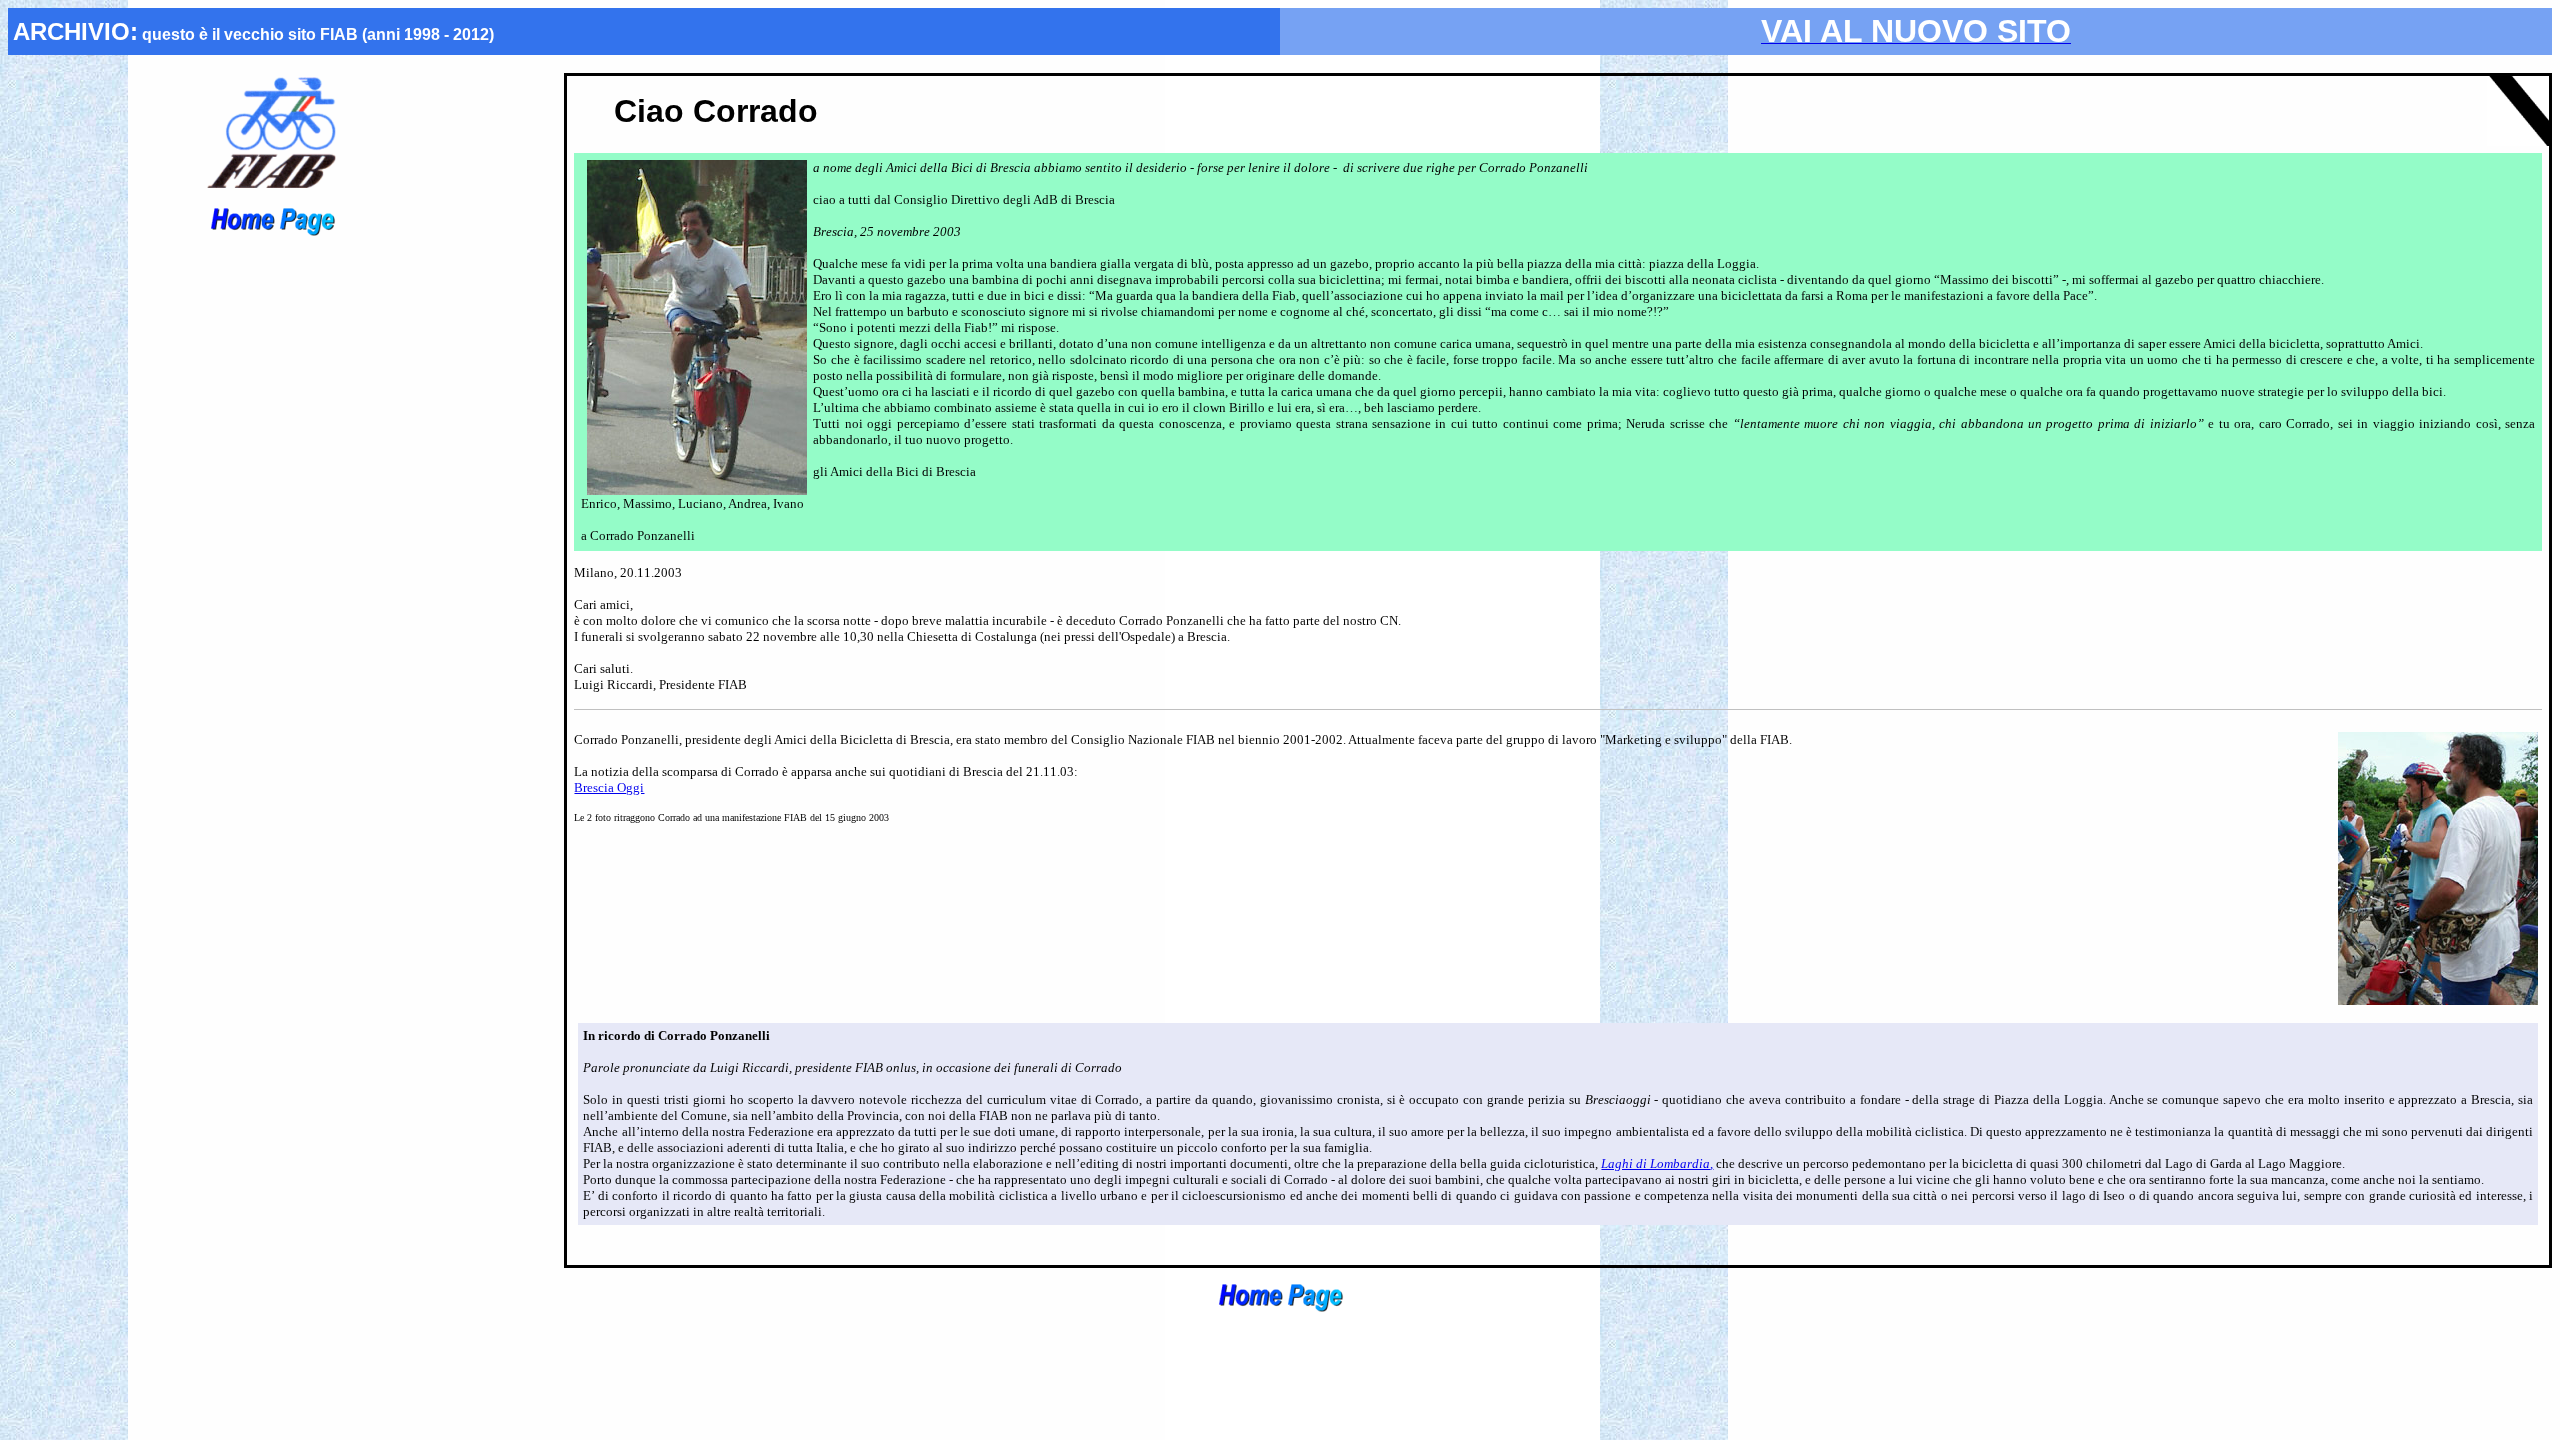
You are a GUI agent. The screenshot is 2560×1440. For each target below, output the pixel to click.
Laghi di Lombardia (1655, 1163)
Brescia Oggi (609, 787)
